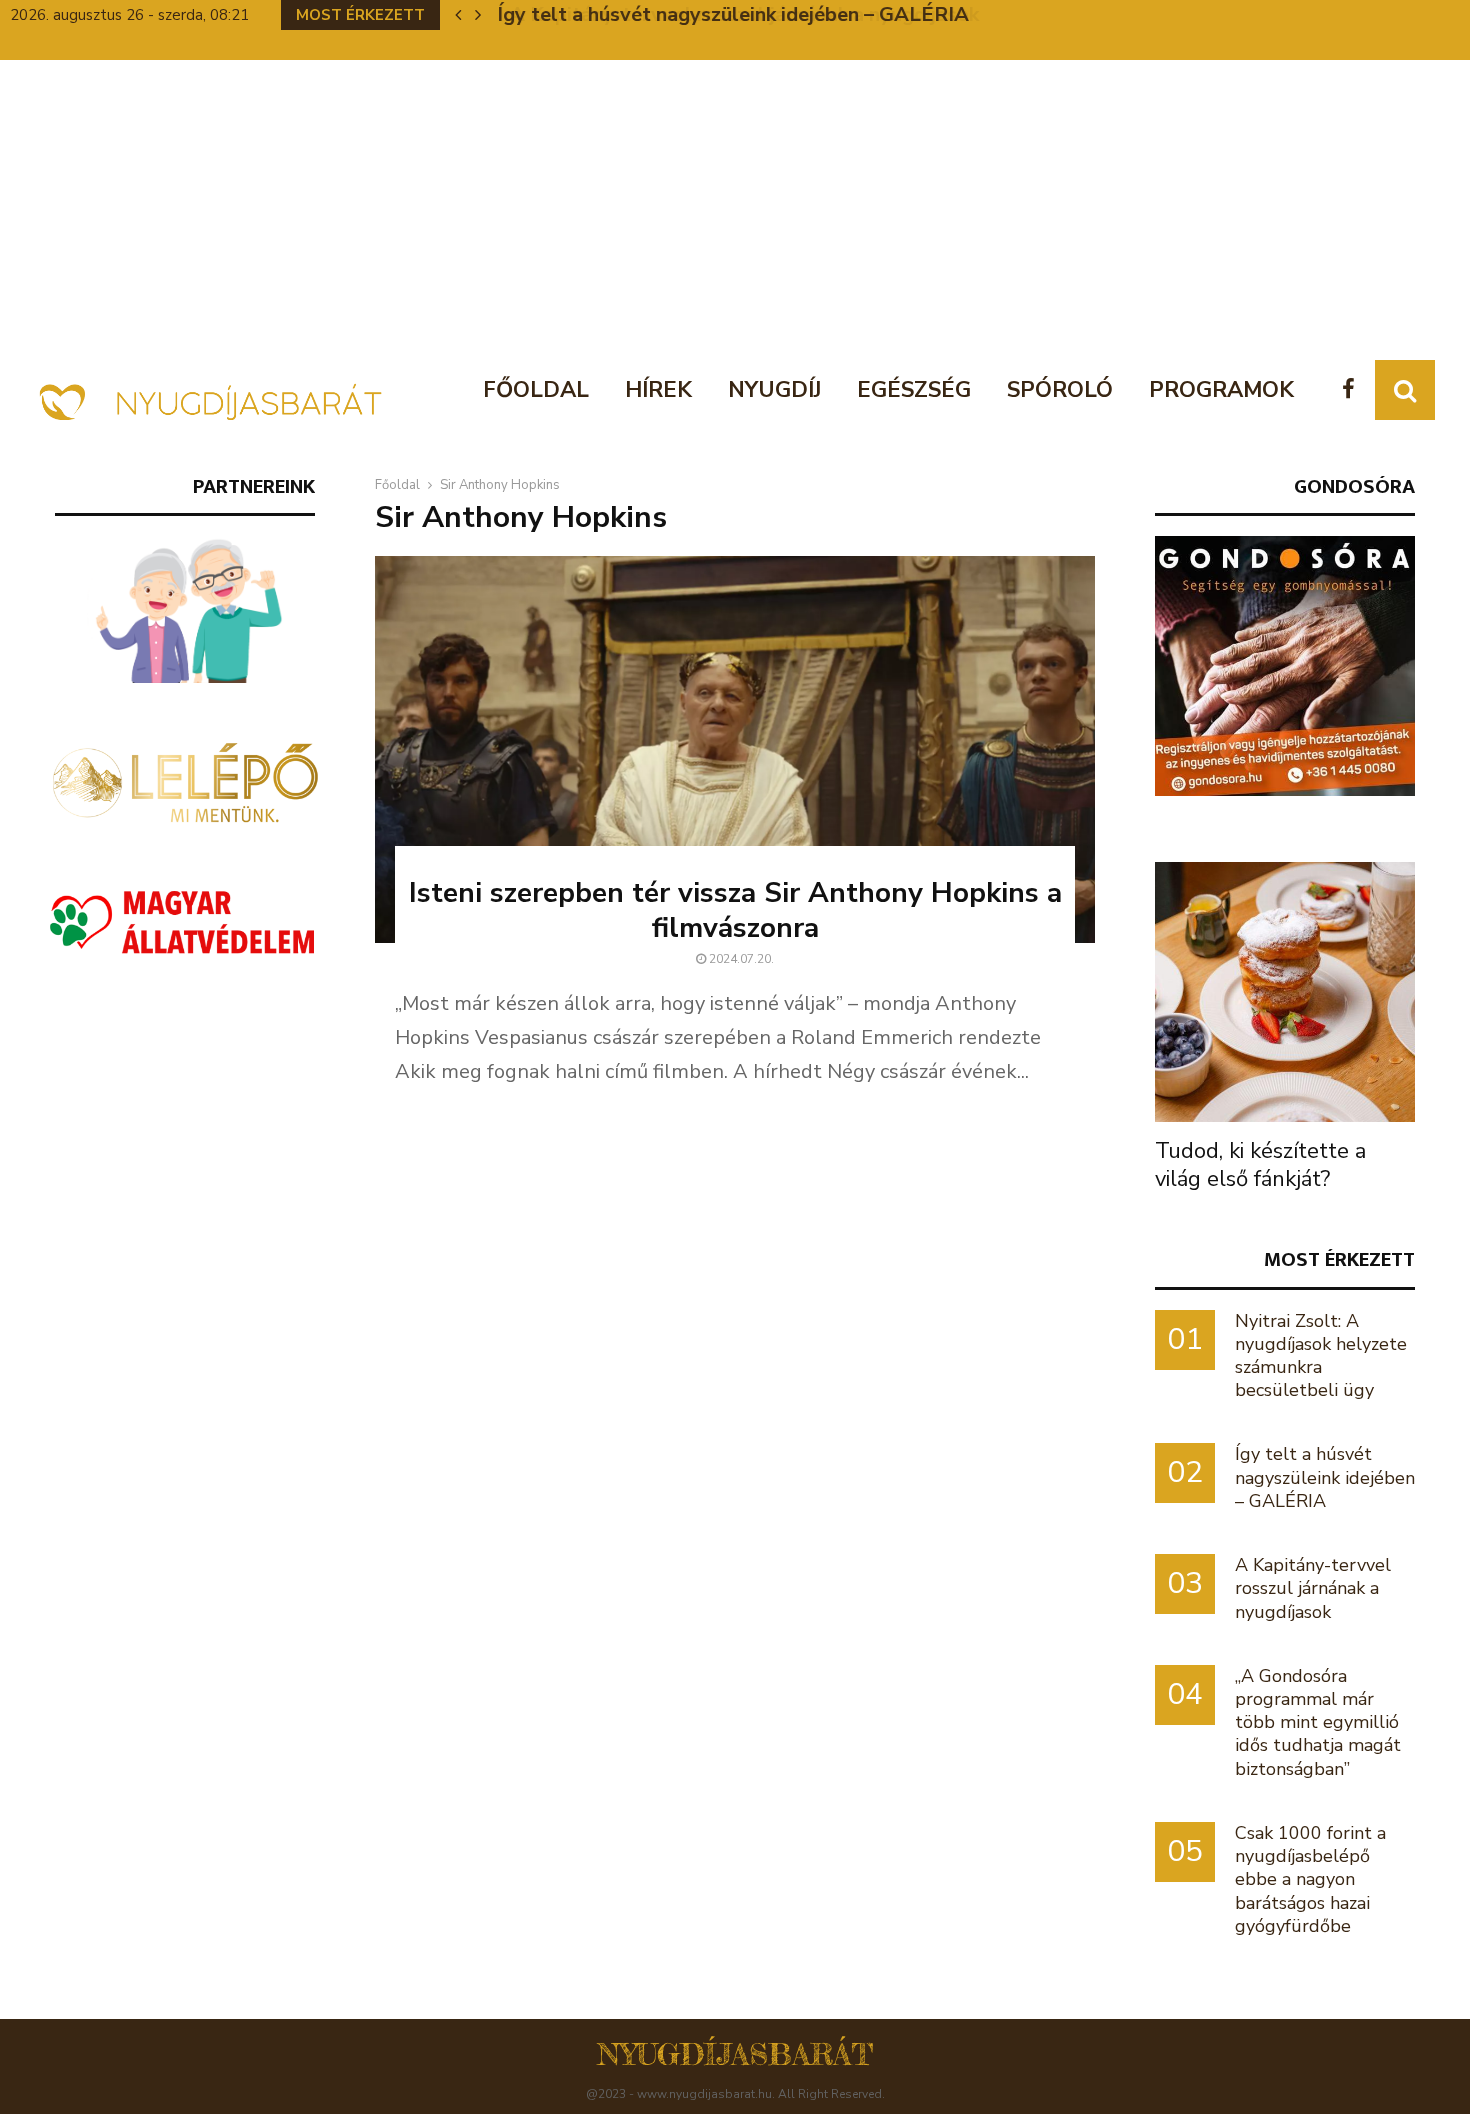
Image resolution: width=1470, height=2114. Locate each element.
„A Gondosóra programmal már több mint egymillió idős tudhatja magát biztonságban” (1318, 1722)
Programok (1221, 390)
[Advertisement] (735, 210)
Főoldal (536, 390)
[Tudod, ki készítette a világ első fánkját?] (1285, 992)
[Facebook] (1353, 390)
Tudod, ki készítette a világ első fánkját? (1260, 1165)
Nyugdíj (774, 390)
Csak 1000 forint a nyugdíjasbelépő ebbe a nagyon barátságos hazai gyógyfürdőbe (1310, 1879)
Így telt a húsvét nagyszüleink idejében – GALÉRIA (1325, 1477)
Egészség (914, 390)
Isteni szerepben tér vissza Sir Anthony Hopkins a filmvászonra (735, 910)
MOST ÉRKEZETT (1339, 1259)
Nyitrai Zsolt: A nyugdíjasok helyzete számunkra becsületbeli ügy (1321, 1356)
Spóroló (1060, 390)
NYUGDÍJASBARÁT (735, 2054)
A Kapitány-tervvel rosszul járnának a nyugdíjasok (730, 14)
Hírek (658, 390)
